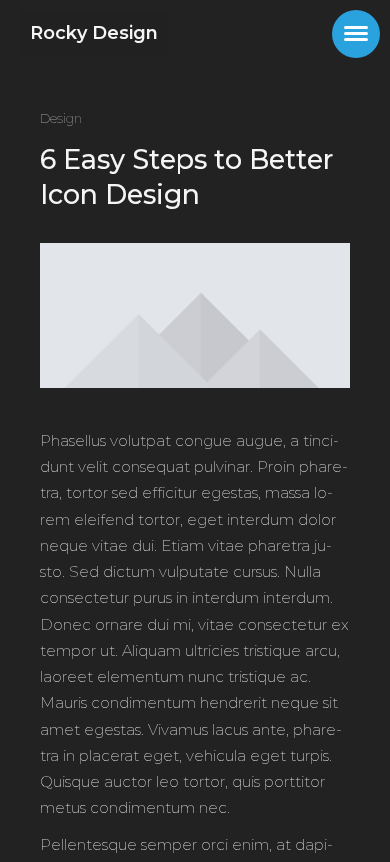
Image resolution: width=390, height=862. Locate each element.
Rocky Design (94, 33)
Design (61, 118)
